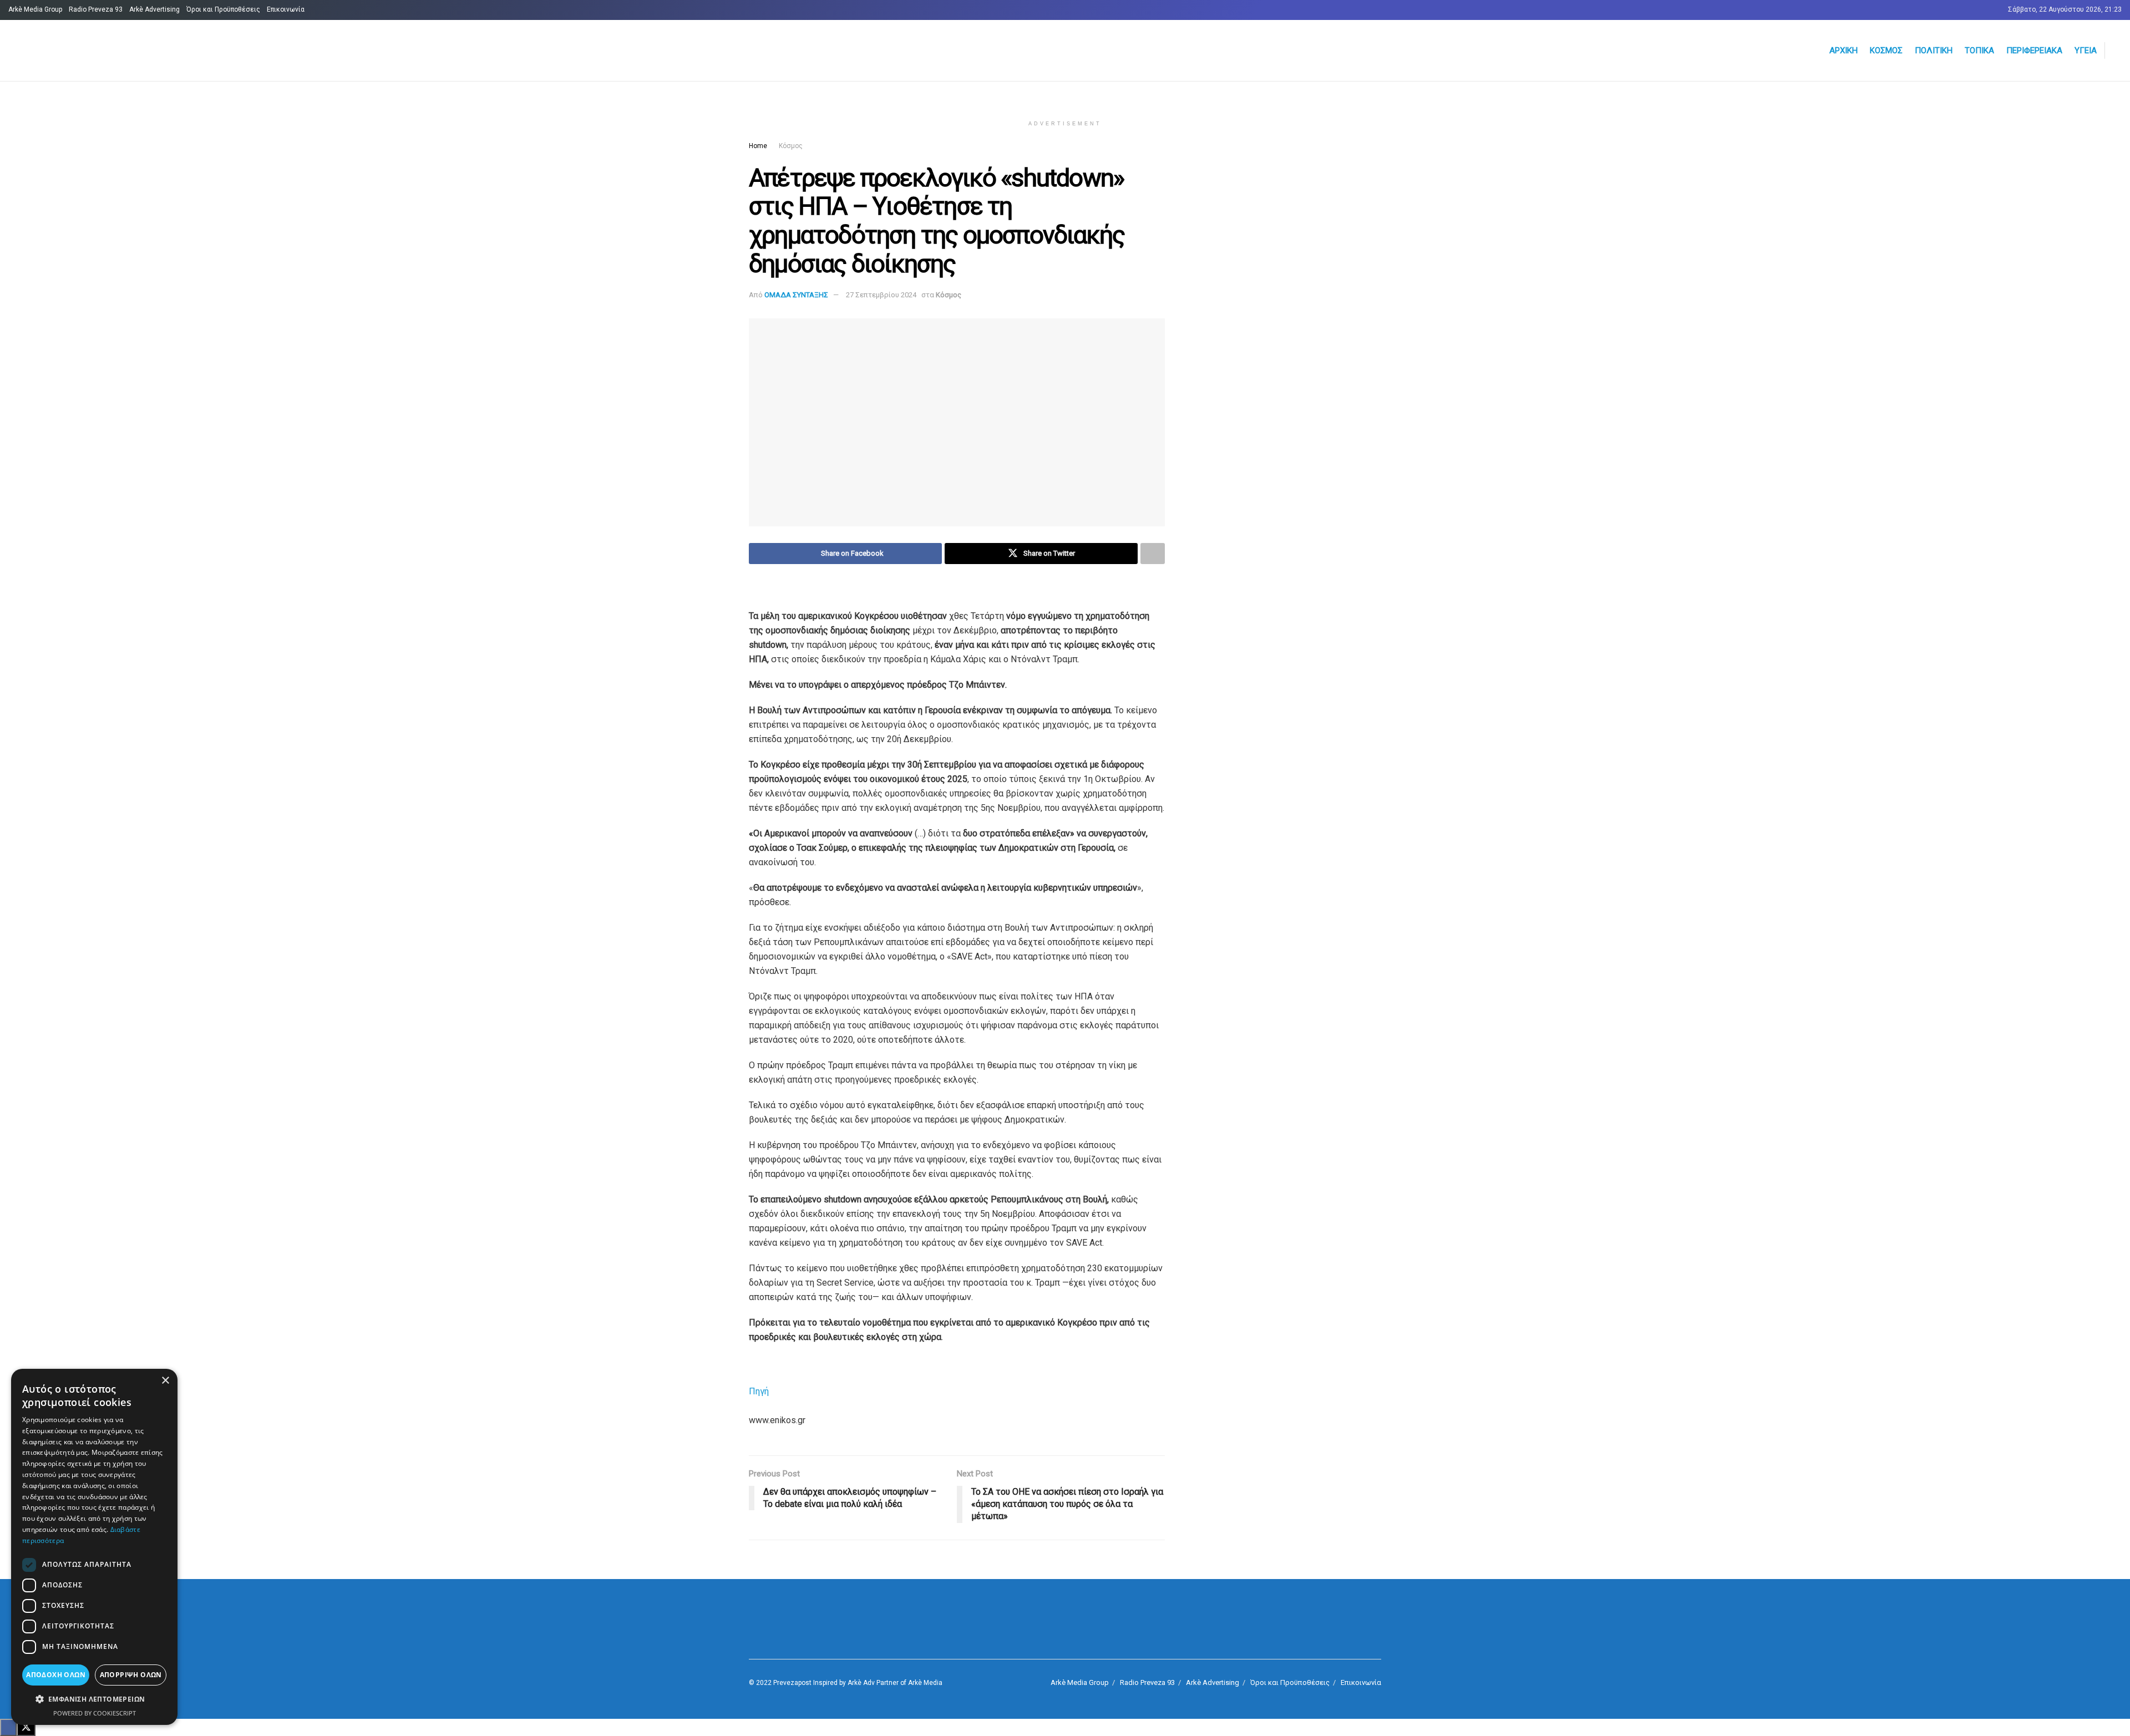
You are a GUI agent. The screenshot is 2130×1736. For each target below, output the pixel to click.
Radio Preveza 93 (96, 9)
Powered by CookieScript (95, 1713)
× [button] (165, 1381)
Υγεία (2086, 50)
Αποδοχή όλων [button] (56, 1675)
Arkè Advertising (154, 9)
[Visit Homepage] (142, 51)
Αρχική (1844, 50)
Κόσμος (1886, 50)
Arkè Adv (861, 1683)
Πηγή (759, 1391)
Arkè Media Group (35, 9)
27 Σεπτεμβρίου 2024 (881, 295)
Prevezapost (792, 1683)
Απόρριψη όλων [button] (131, 1675)
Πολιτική (1934, 50)
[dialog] (94, 1547)
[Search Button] (2117, 50)
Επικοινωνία (286, 9)
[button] (94, 1699)
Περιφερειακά (2034, 50)
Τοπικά (1979, 50)
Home (758, 146)
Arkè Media (925, 1683)
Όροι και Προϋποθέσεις (223, 9)
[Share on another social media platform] (1153, 554)
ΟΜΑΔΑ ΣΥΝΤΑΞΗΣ (796, 295)
